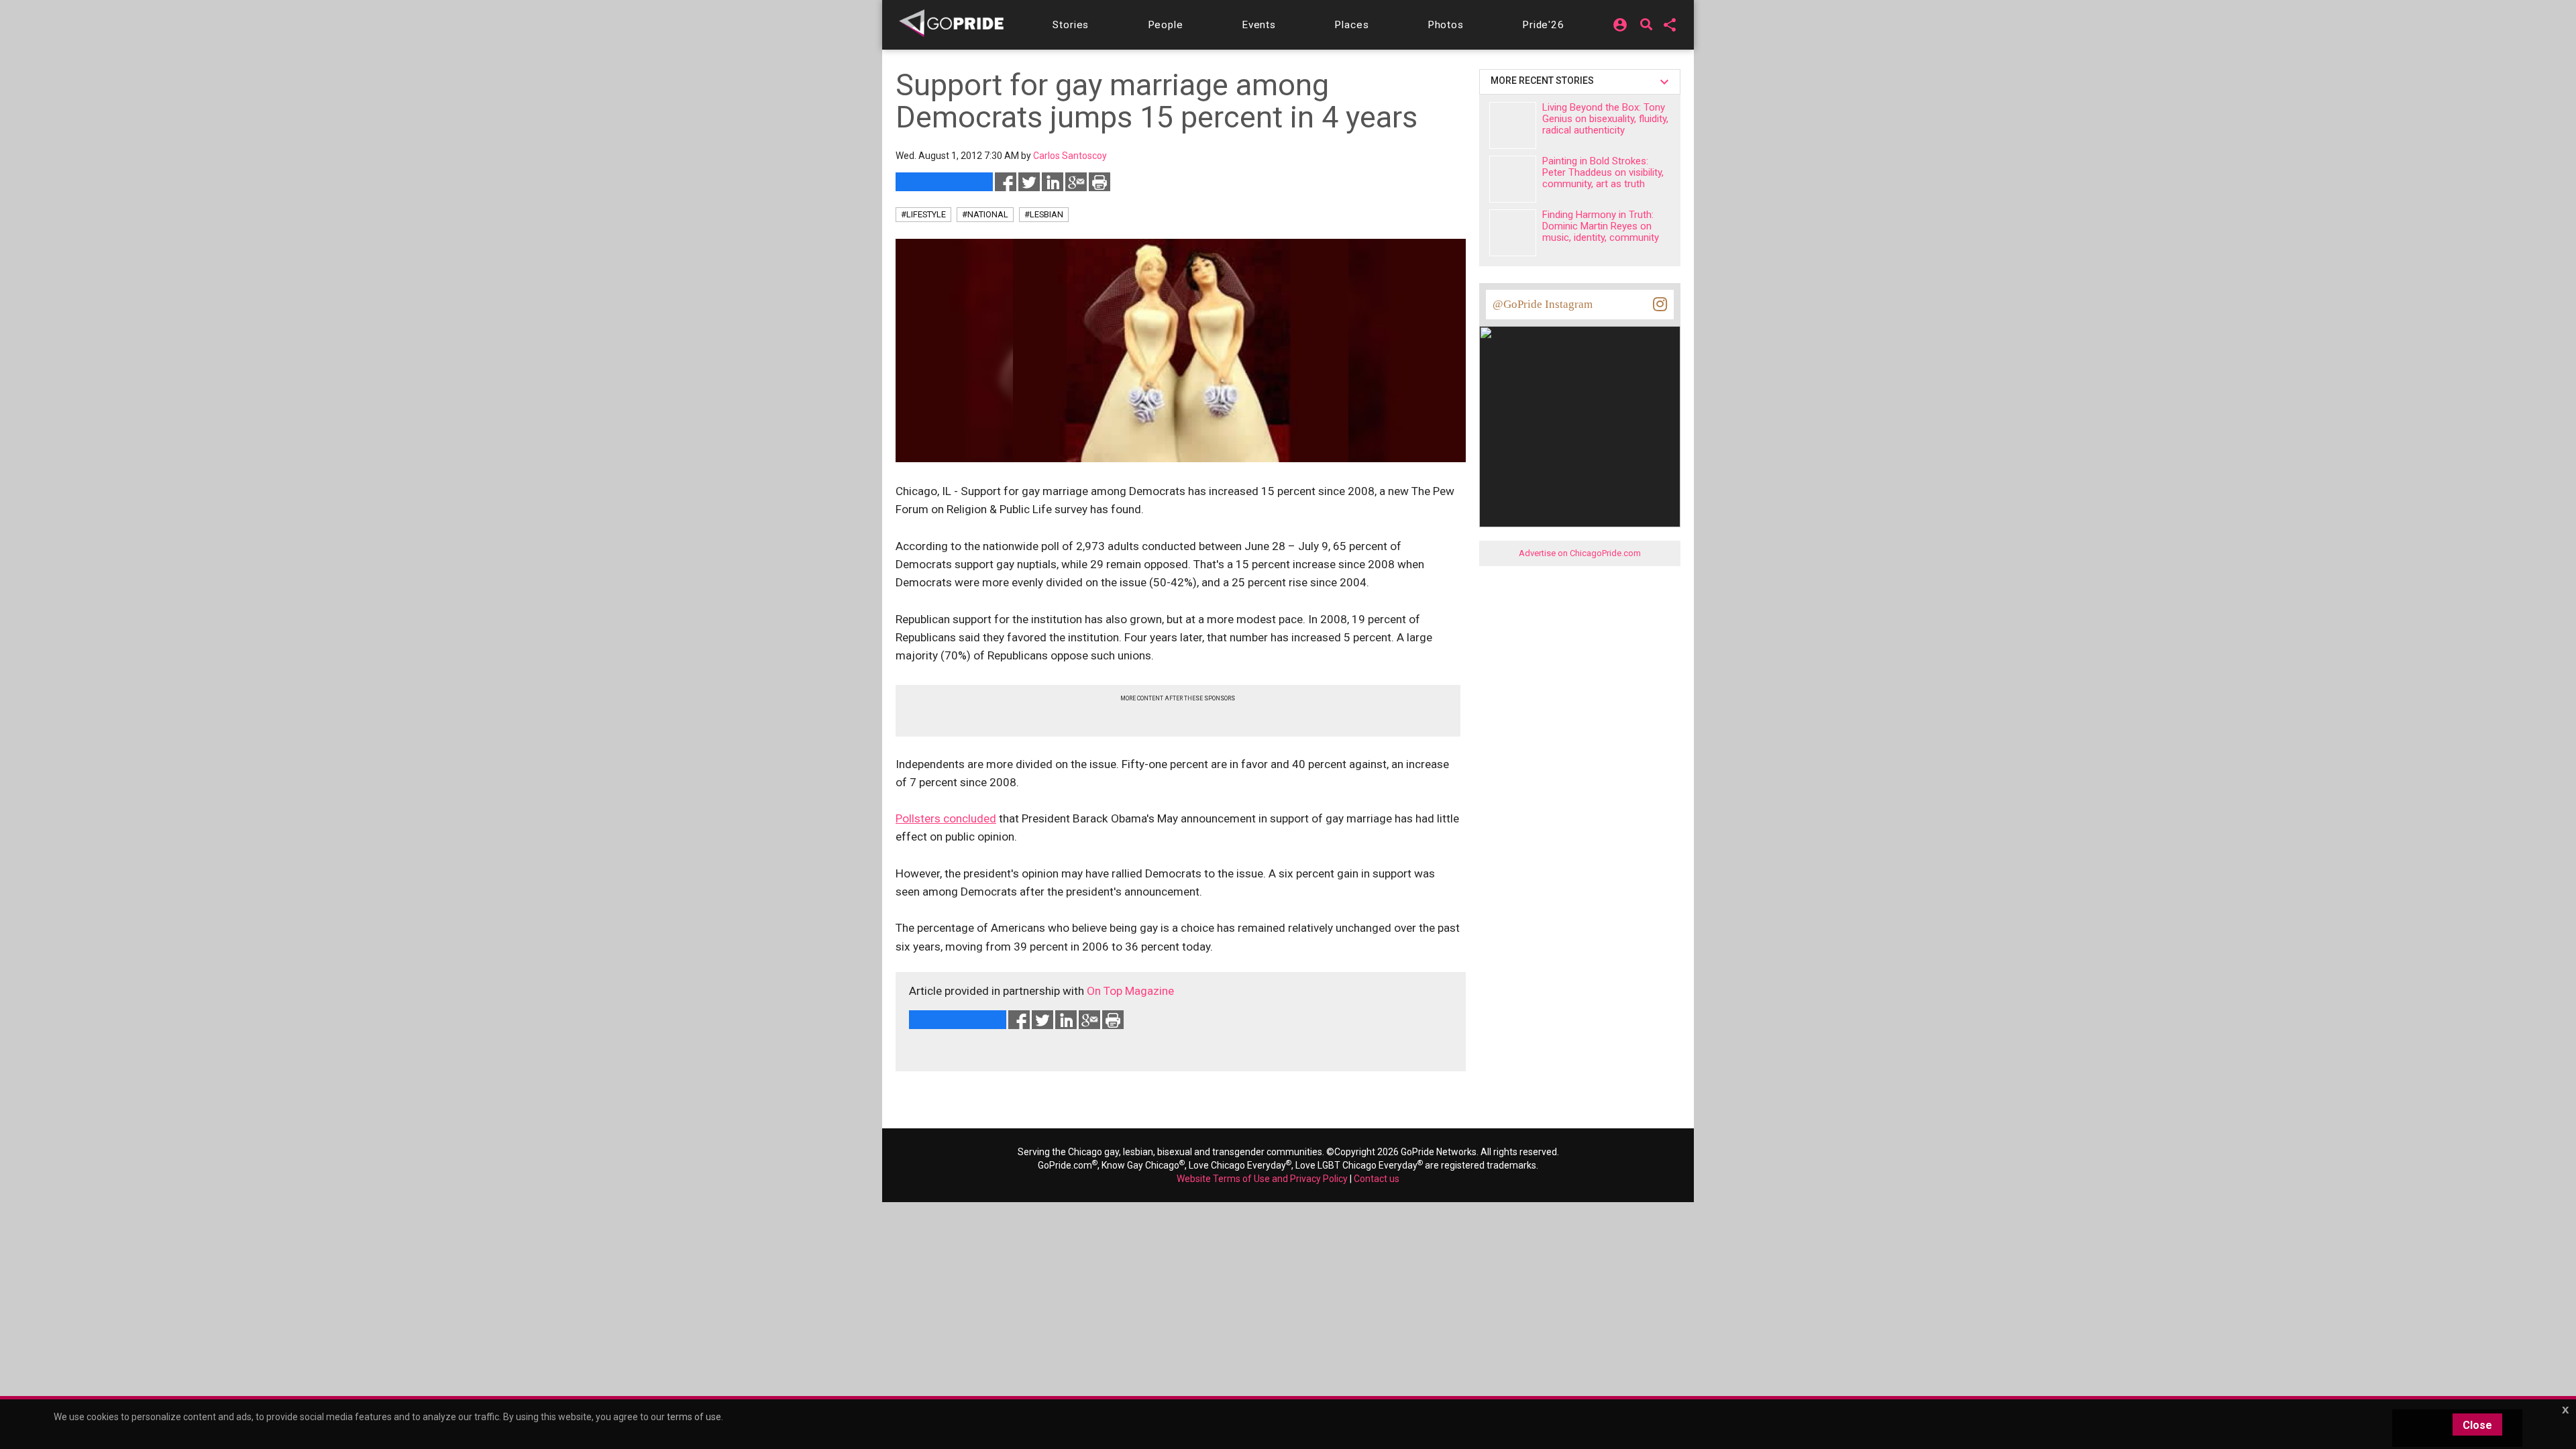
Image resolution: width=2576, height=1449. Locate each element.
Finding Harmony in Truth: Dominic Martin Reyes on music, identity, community (1601, 226)
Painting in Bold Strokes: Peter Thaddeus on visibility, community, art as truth (1603, 172)
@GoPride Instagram (1543, 304)
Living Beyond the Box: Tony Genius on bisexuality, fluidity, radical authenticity (1605, 119)
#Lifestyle (923, 214)
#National (985, 214)
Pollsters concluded (946, 818)
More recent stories (1544, 80)
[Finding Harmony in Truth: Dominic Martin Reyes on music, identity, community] (1513, 233)
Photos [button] (1446, 25)
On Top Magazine (1130, 991)
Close (2477, 1425)
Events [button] (1259, 25)
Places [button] (1351, 25)
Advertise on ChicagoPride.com (1580, 553)
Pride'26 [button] (1543, 25)
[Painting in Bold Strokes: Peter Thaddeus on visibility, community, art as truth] (1513, 179)
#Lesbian (1044, 214)
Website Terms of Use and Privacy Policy (1262, 1179)
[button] (1071, 25)
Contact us (1377, 1179)
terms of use (694, 1417)
